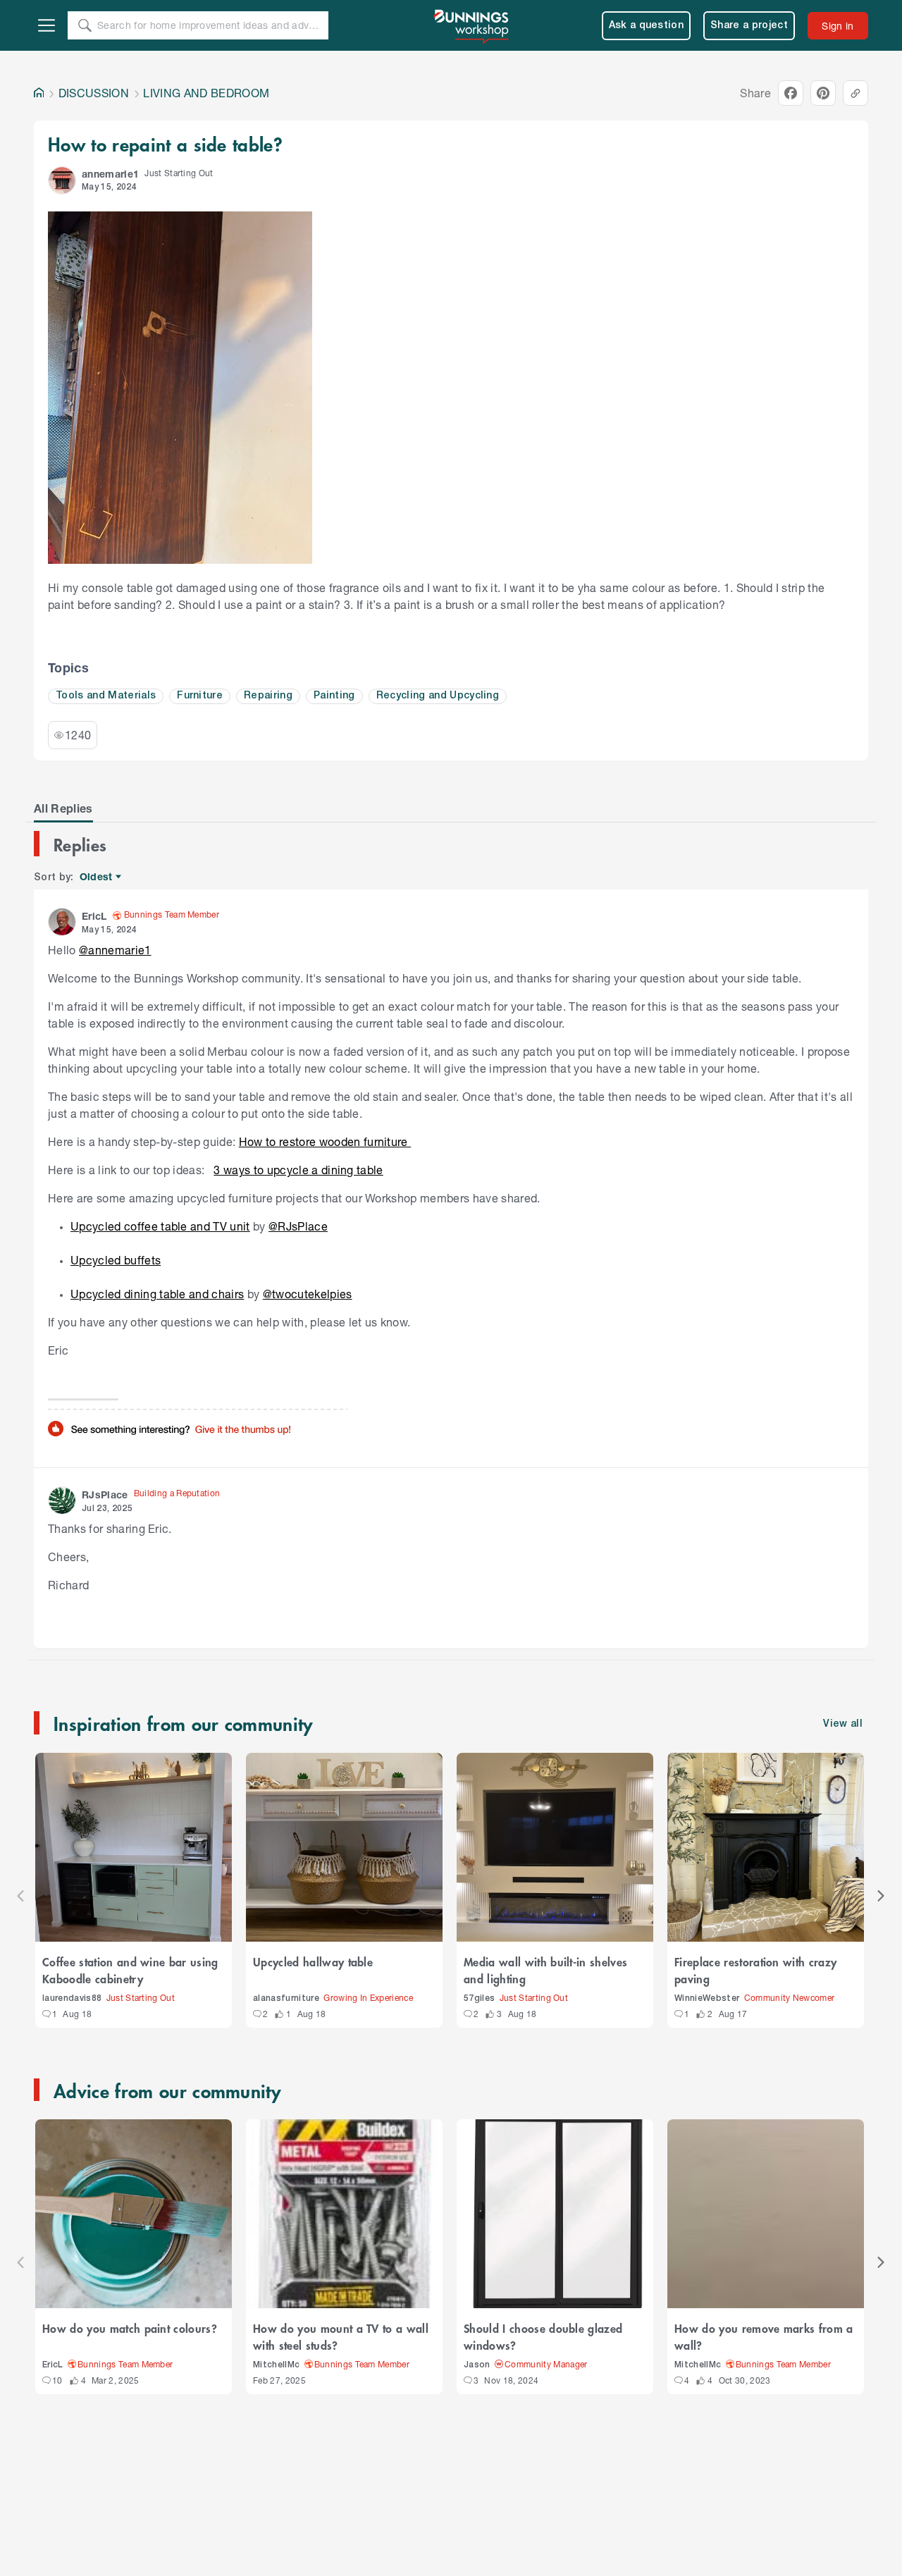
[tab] (63, 808)
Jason (477, 2365)
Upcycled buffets (116, 1260)
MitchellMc (276, 2365)
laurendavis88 (72, 1998)
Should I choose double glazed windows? (543, 2336)
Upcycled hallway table (313, 1961)
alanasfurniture (286, 1998)
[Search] (85, 25)
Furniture (200, 696)
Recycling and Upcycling (438, 696)
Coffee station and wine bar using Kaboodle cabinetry (130, 1970)
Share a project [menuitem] (749, 26)
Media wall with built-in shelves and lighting (545, 1970)
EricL (53, 2365)
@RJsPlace (298, 1226)
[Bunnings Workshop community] (472, 25)
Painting (334, 696)
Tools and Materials (106, 696)
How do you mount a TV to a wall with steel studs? (341, 2336)
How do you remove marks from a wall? (764, 2336)
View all (843, 1724)
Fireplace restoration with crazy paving (755, 1970)
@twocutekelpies (308, 1294)
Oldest (97, 877)
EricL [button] (94, 916)
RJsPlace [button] (105, 1495)
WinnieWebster (707, 1998)
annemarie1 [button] (110, 174)
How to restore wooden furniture (325, 1141)
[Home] (39, 93)
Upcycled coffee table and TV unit (160, 1226)
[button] (62, 180)
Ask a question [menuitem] (647, 26)
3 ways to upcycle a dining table (298, 1170)
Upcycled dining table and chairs (157, 1294)
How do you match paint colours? (130, 2328)
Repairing (268, 696)
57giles (479, 1998)
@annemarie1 (115, 950)
